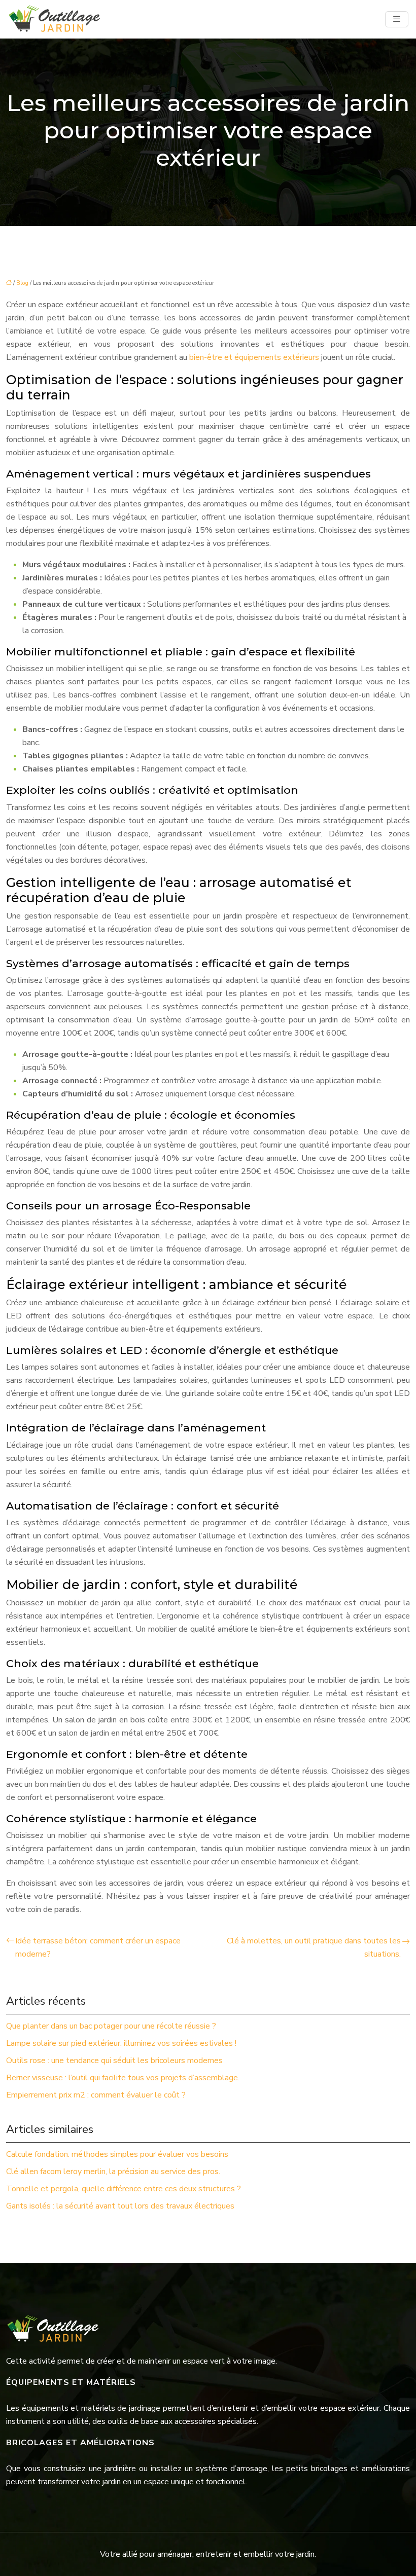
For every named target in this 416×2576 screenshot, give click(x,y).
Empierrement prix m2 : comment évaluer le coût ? (96, 2095)
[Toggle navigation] (397, 19)
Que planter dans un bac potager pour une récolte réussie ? (111, 2026)
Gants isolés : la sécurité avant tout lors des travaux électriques (120, 2206)
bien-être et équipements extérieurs (254, 357)
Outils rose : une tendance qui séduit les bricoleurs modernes (114, 2060)
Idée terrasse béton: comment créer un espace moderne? (98, 1947)
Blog (22, 283)
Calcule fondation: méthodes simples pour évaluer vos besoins (117, 2154)
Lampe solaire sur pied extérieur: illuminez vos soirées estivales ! (121, 2043)
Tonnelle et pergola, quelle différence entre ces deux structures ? (124, 2189)
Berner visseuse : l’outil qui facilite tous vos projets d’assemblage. (123, 2078)
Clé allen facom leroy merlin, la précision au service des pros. (113, 2172)
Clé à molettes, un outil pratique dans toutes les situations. (314, 1947)
